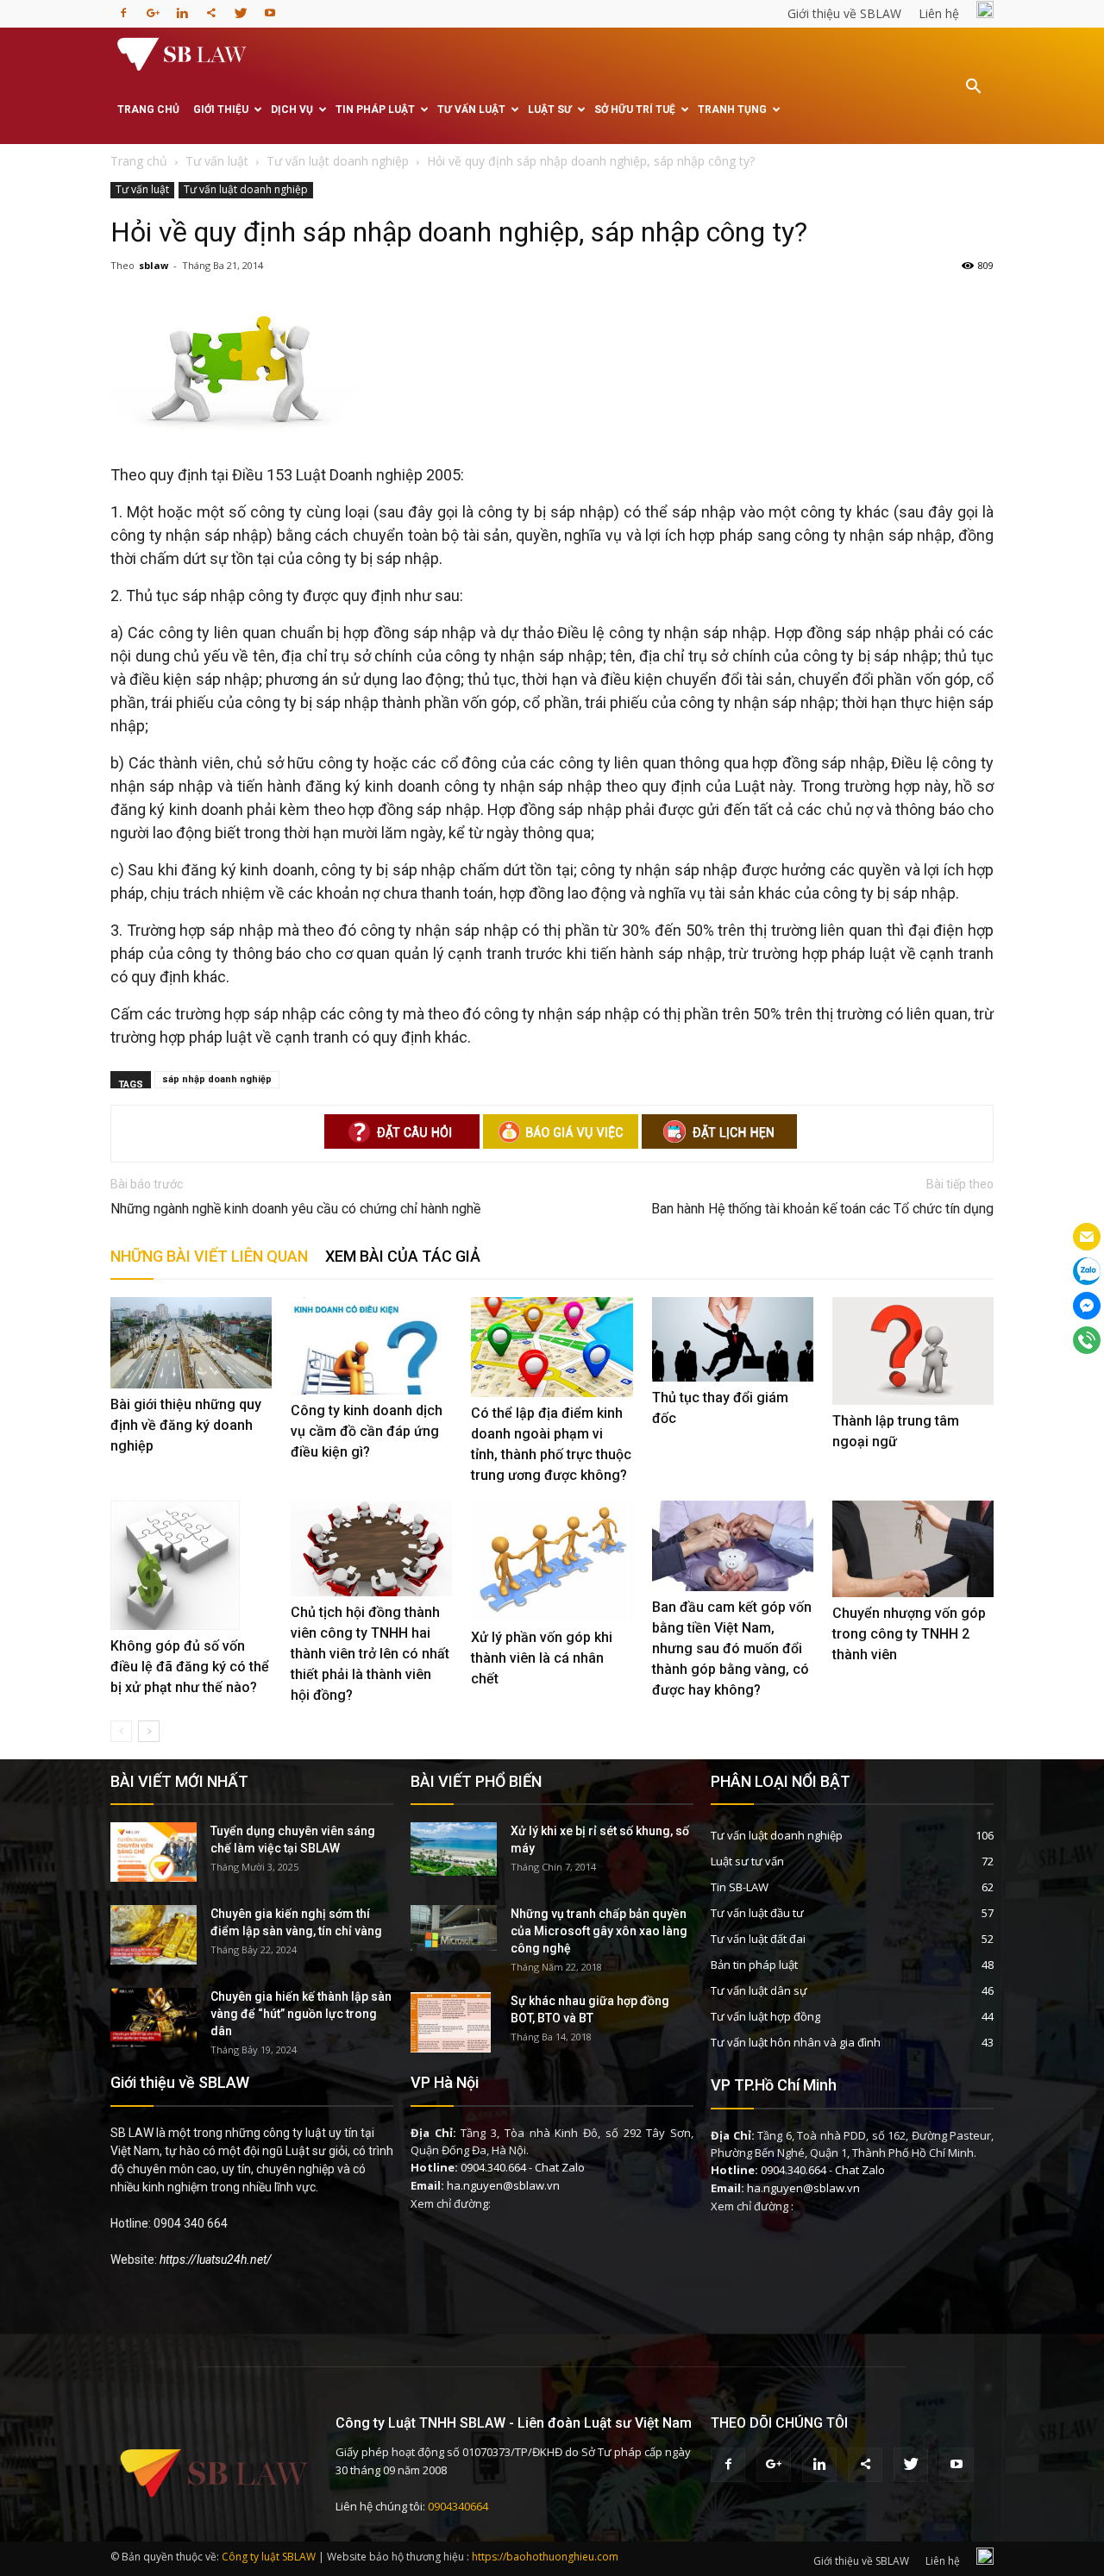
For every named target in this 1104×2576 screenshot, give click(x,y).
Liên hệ (939, 13)
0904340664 (458, 2506)
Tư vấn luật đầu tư (757, 1913)
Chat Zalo (560, 2167)
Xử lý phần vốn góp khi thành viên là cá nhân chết (542, 1658)
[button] (973, 98)
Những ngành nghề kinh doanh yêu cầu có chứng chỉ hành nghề (295, 1209)
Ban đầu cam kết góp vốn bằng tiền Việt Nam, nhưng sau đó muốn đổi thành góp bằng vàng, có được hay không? (732, 1648)
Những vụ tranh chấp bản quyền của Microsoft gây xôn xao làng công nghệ (599, 1931)
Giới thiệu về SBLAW (844, 13)
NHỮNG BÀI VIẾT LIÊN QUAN (209, 1256)
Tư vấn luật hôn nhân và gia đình (796, 2042)
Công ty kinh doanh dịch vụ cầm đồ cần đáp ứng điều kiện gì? (367, 1431)
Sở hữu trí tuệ (635, 110)
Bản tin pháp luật (754, 1965)
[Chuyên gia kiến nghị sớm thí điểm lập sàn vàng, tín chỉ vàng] (154, 1935)
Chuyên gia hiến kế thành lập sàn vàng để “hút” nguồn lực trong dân (301, 2014)
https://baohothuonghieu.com (545, 2557)
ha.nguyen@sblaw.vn (503, 2185)
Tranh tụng (732, 110)
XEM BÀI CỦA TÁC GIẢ (403, 1256)
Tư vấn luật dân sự (759, 1990)
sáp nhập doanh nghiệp (217, 1079)
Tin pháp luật (375, 110)
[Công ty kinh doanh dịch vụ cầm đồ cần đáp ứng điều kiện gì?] (371, 1345)
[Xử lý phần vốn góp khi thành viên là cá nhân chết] (552, 1561)
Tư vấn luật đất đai (758, 1939)
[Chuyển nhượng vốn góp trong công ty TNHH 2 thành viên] (913, 1549)
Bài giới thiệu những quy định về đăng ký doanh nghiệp (186, 1425)
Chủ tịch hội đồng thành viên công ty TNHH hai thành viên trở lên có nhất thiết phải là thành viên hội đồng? (370, 1654)
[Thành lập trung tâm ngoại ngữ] (913, 1351)
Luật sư (550, 110)
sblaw (154, 265)
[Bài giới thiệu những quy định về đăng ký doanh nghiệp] (191, 1342)
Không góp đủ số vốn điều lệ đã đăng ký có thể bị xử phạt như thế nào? (190, 1667)
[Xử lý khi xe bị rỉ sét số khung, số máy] (454, 1849)
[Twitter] (241, 8)
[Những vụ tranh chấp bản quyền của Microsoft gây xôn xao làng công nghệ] (454, 1928)
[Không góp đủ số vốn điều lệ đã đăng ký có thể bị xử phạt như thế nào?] (191, 1565)
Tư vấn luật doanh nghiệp (246, 189)
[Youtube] (270, 8)
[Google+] (153, 8)
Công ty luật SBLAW (269, 2557)
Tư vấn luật (471, 110)
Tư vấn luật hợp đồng (765, 2016)
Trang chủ (148, 110)
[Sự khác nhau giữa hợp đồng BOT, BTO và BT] (451, 2022)
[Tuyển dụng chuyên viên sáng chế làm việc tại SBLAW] (154, 1852)
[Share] (211, 8)
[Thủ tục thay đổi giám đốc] (733, 1339)
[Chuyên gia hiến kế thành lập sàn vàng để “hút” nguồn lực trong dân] (154, 2018)
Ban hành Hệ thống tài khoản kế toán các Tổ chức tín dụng (822, 1209)
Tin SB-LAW (740, 1887)
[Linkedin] (182, 8)
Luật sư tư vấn (747, 1861)
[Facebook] (123, 8)
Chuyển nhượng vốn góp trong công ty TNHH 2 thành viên (909, 1634)
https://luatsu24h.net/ (216, 2259)
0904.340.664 (493, 2167)
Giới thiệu (221, 110)
